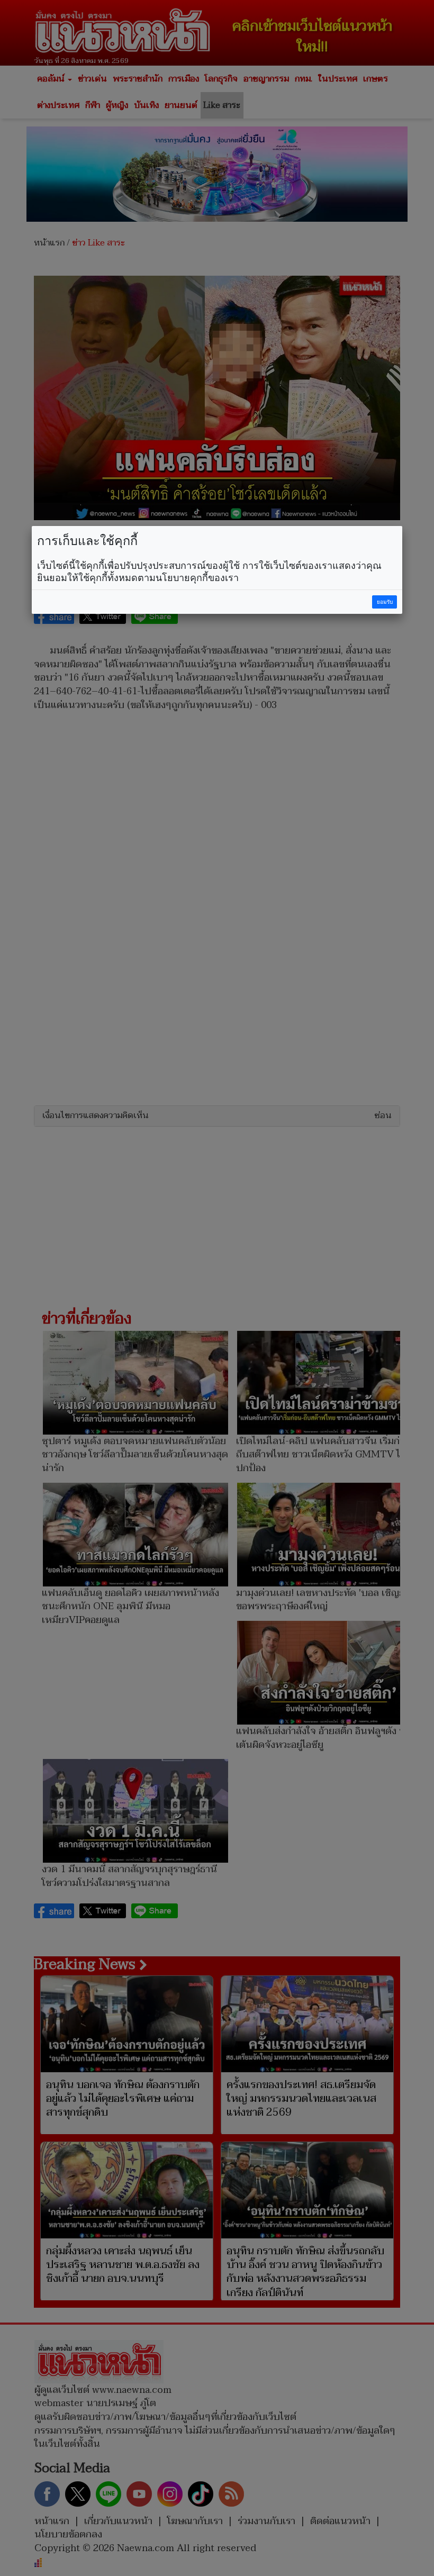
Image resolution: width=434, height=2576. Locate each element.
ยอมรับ (385, 602)
